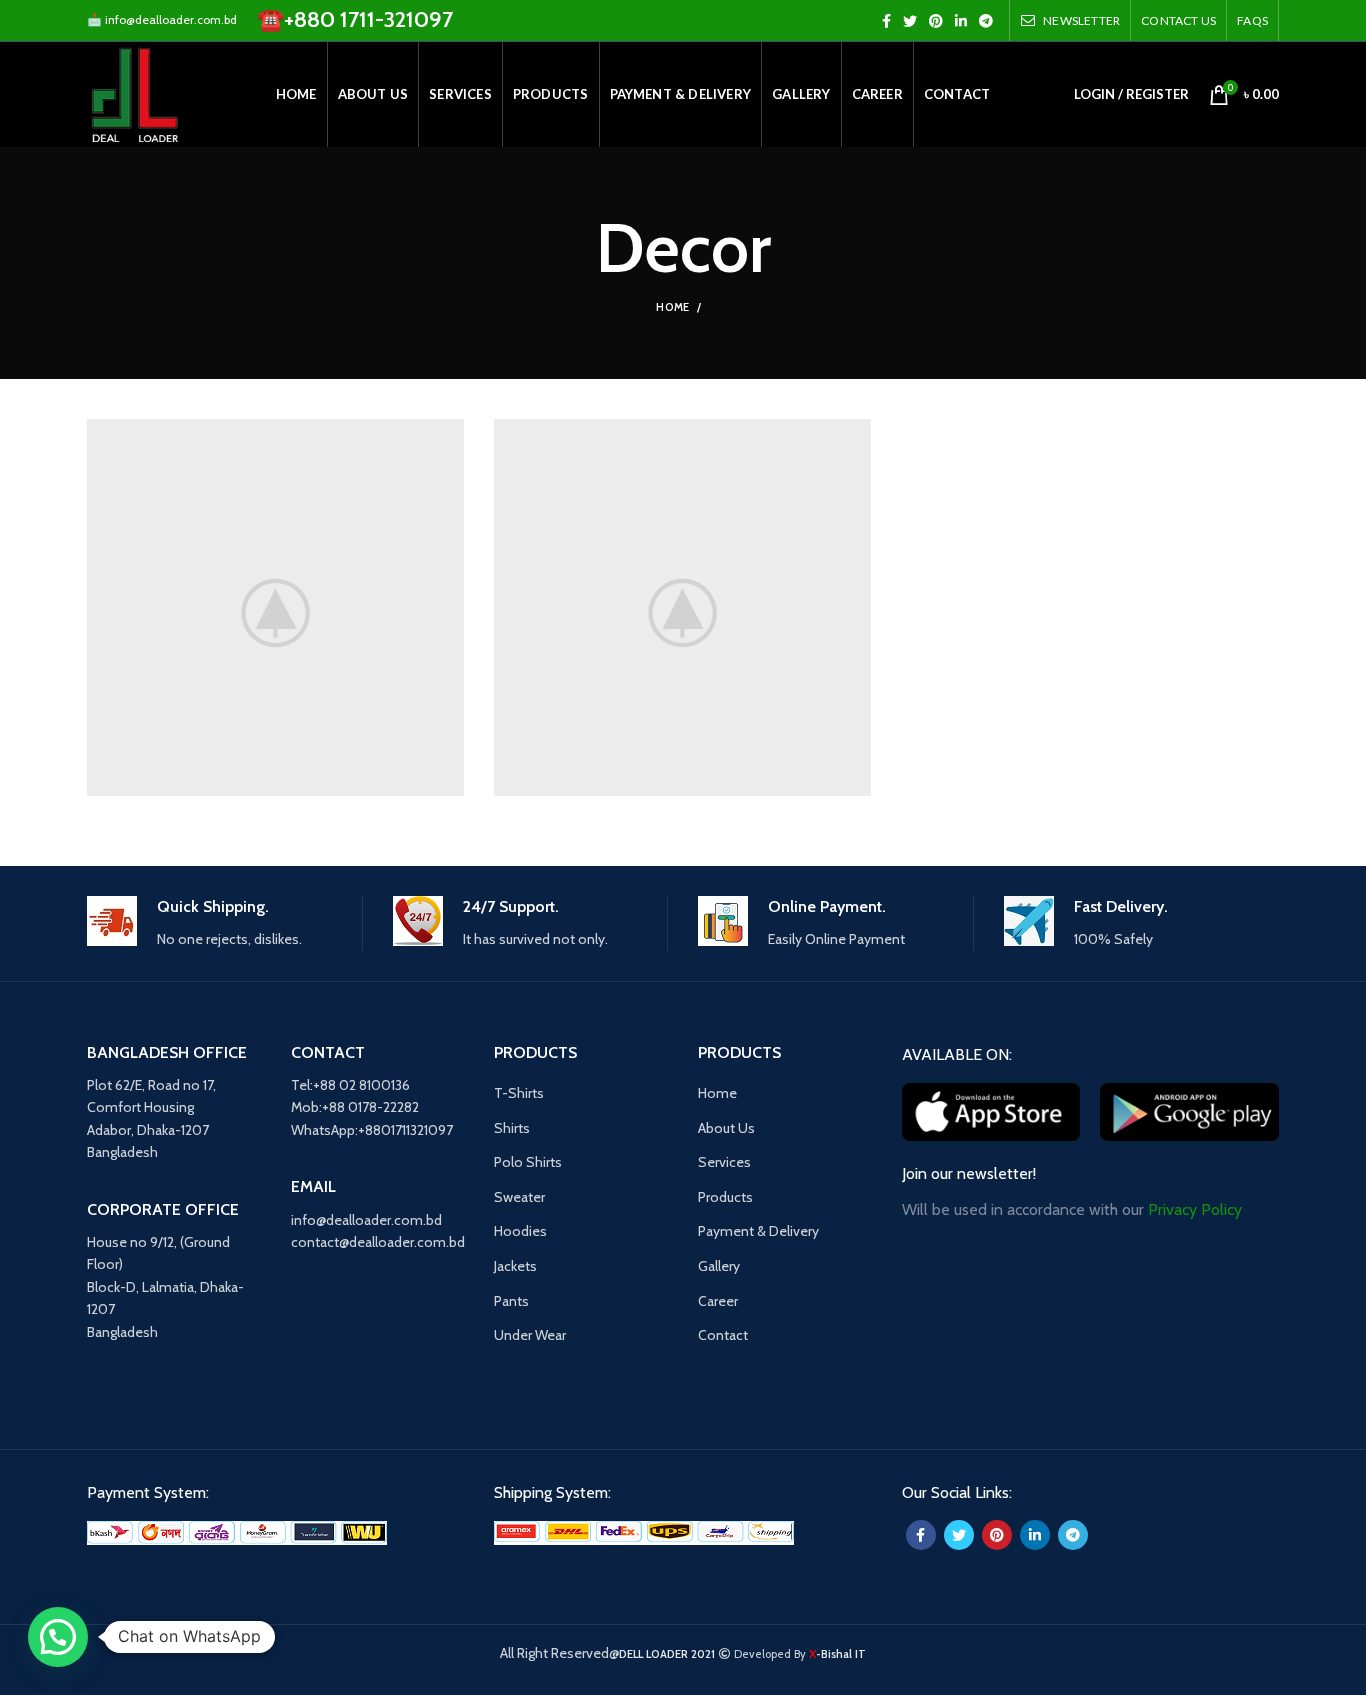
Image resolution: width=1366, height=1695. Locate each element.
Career (718, 1301)
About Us (726, 1128)
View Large (449, 434)
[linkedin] (961, 21)
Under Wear (530, 1335)
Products (725, 1197)
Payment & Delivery (758, 1231)
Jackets (515, 1266)
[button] (58, 1637)
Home (672, 307)
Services (724, 1162)
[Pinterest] (936, 21)
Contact (723, 1335)
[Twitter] (910, 21)
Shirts (512, 1128)
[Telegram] (986, 21)
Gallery (719, 1266)
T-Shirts (519, 1093)
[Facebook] (886, 21)
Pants (511, 1301)
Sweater (519, 1197)
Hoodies (520, 1231)
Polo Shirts (528, 1162)
